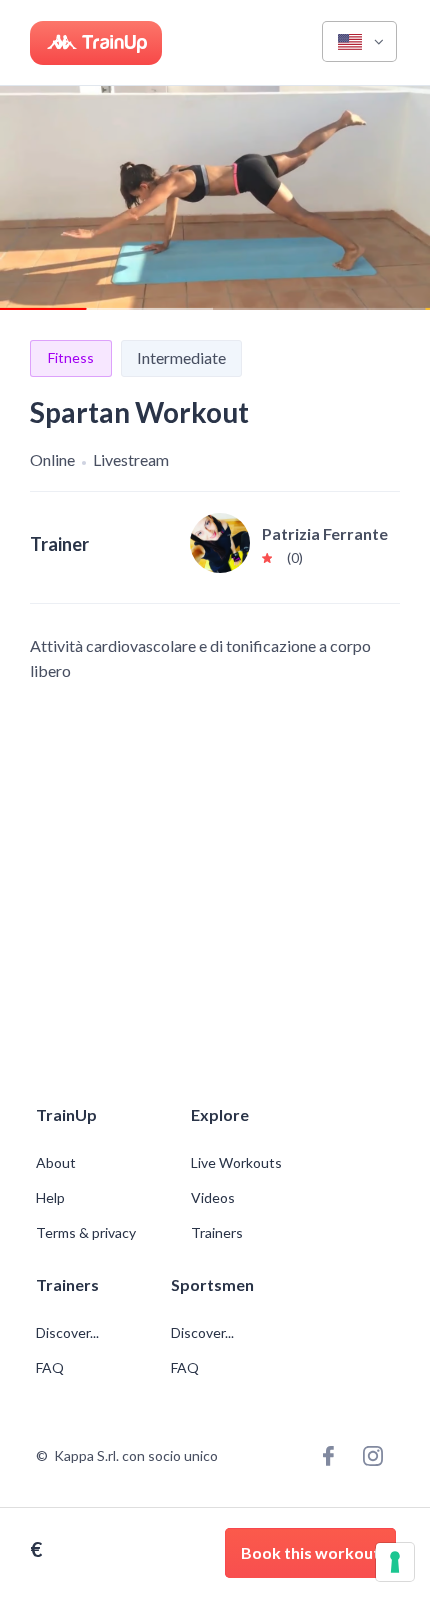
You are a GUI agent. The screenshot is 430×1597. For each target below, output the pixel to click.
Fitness (71, 357)
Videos (213, 1198)
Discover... (69, 1333)
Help (50, 1198)
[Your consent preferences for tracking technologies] (395, 1562)
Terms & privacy (86, 1233)
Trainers (217, 1233)
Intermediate (181, 357)
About (56, 1163)
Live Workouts (236, 1163)
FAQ (50, 1368)
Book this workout (310, 1552)
